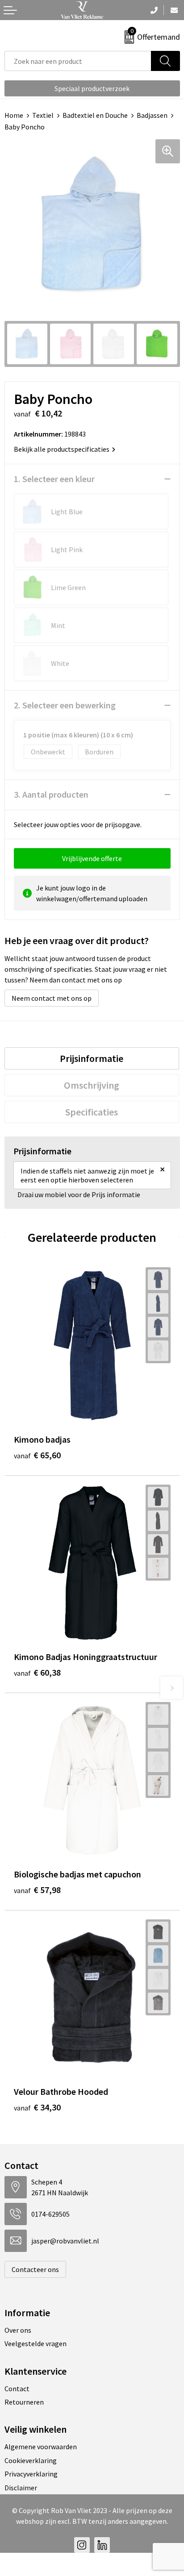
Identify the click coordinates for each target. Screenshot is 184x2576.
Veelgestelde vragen (36, 2343)
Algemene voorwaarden (41, 2447)
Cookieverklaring (31, 2460)
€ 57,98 (37, 1890)
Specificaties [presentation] (92, 1112)
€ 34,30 (37, 2107)
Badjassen (152, 115)
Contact (17, 2389)
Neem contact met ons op (52, 998)
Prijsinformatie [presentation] (92, 1058)
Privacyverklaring (31, 2474)
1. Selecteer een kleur (54, 479)
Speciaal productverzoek (92, 88)
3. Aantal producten (51, 794)
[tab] (92, 1058)
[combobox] (78, 61)
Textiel (43, 115)
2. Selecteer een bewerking (65, 705)
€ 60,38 (37, 1672)
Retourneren (24, 2402)
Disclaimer (21, 2488)
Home (14, 115)
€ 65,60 (37, 1455)
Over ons (18, 2330)
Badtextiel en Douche (95, 115)
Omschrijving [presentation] (92, 1085)
